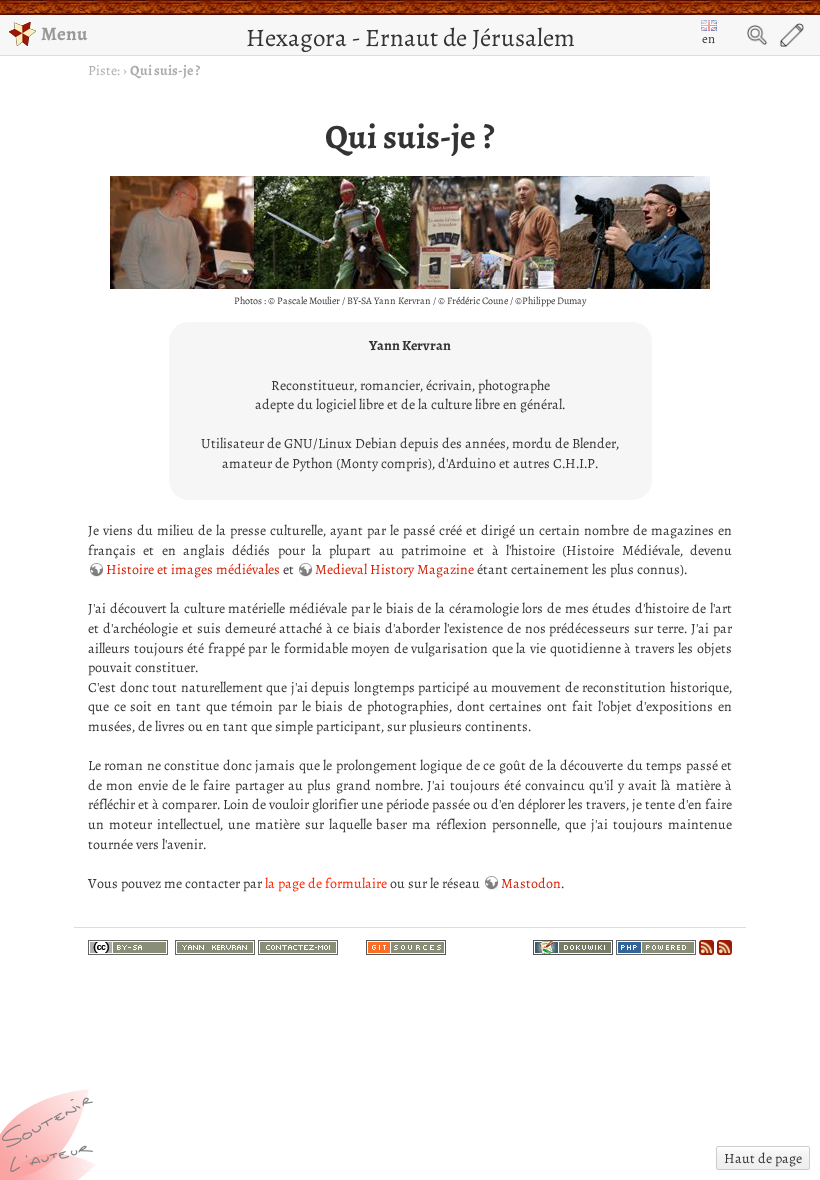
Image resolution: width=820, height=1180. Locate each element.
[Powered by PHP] (656, 944)
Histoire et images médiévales (193, 569)
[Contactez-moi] (298, 944)
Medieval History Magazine (394, 569)
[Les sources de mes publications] (406, 944)
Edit (792, 35)
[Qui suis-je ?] (215, 944)
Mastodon (531, 883)
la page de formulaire (326, 883)
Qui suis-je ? (165, 70)
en (708, 38)
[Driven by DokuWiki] (573, 944)
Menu (64, 33)
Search (757, 35)
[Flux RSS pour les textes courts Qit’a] (706, 944)
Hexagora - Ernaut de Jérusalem (410, 37)
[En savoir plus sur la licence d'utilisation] (128, 949)
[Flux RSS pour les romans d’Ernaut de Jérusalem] (724, 944)
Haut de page (763, 1158)
